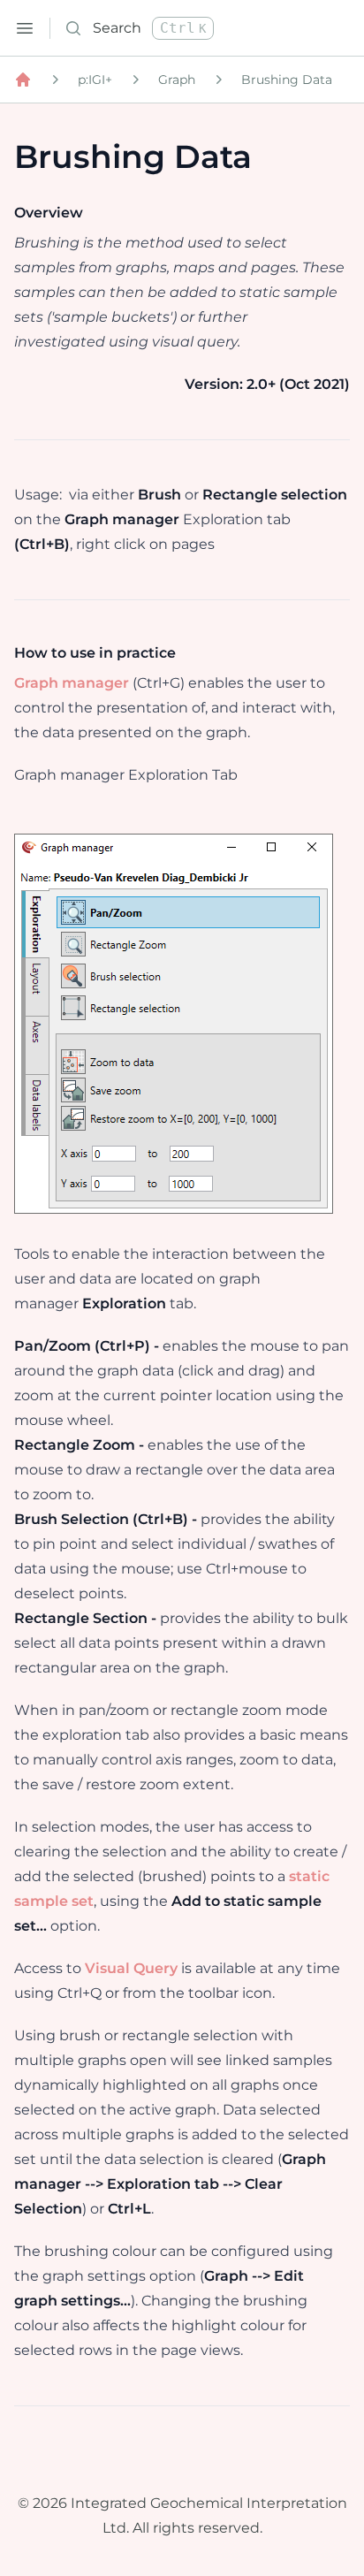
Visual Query (131, 1968)
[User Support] (23, 80)
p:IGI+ (95, 80)
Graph (177, 80)
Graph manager (72, 683)
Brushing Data (287, 80)
